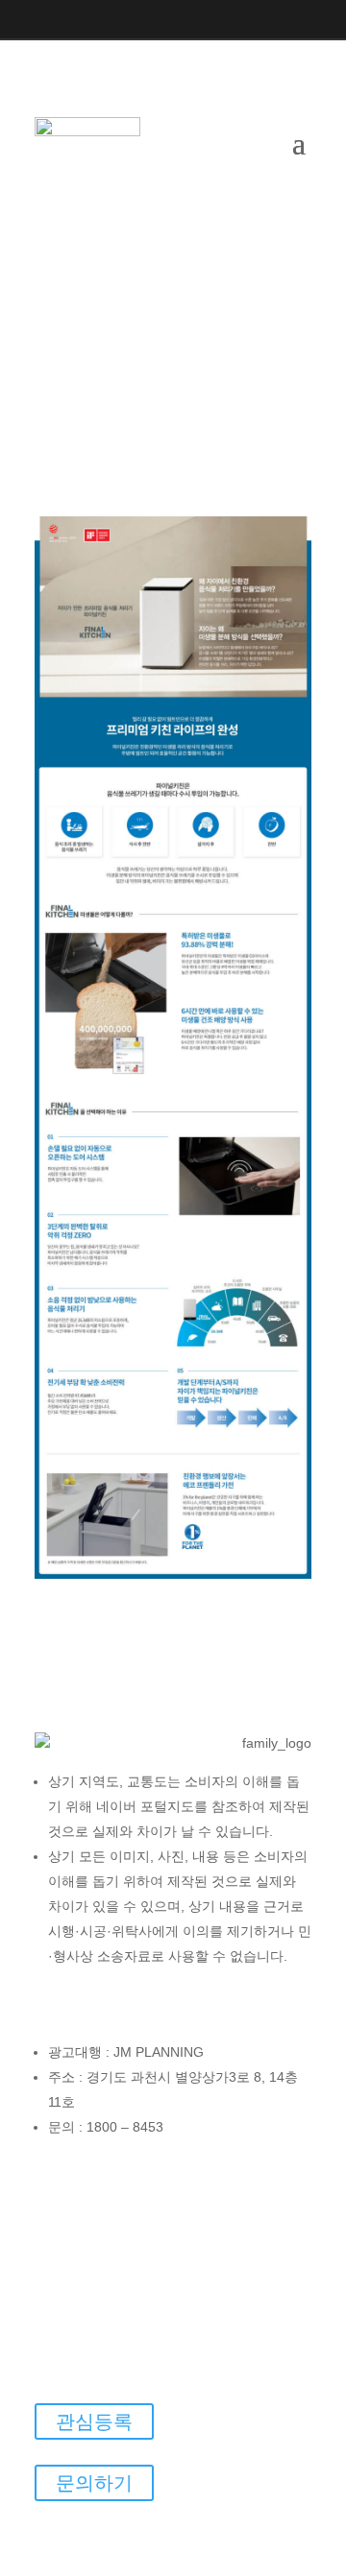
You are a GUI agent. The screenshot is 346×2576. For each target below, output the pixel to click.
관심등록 (94, 2421)
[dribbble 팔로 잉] (284, 2168)
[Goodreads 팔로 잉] (250, 2206)
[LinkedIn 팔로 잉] (136, 20)
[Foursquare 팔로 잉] (173, 2206)
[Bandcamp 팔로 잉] (54, 2168)
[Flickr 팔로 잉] (96, 2206)
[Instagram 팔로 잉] (59, 20)
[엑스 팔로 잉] (97, 20)
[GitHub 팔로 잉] (211, 2206)
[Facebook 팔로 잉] (20, 20)
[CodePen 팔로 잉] (208, 2168)
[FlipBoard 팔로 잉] (135, 2206)
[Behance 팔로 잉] (92, 2168)
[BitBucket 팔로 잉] (131, 2168)
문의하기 (94, 2483)
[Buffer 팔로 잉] (169, 2168)
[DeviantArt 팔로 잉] (246, 2168)
